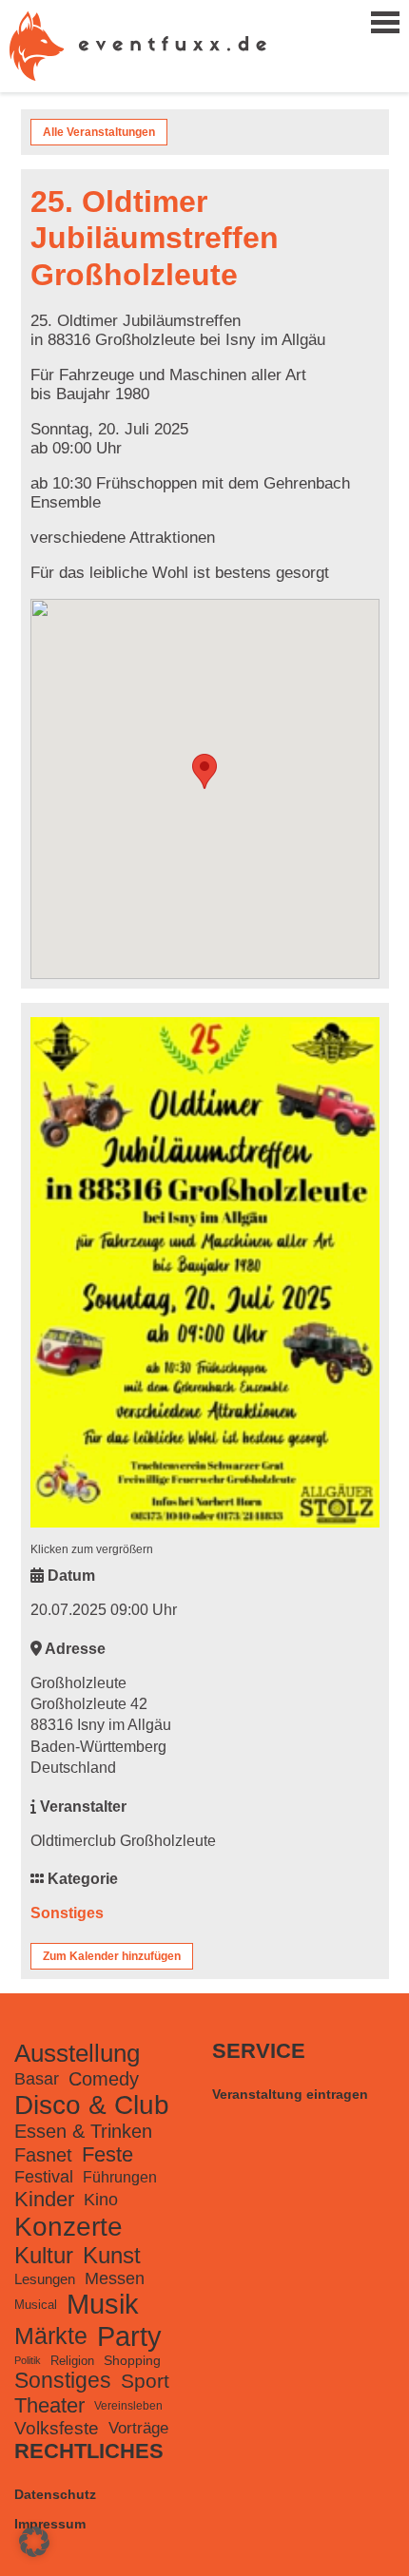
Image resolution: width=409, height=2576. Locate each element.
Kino (101, 2199)
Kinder (44, 2199)
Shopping (132, 2360)
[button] (34, 2542)
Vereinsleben (128, 2406)
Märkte (51, 2336)
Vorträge (138, 2428)
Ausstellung (77, 2053)
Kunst (112, 2255)
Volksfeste (57, 2428)
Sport (145, 2381)
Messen (115, 2278)
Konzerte (68, 2227)
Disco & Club (92, 2105)
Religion (72, 2361)
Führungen (120, 2177)
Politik (28, 2360)
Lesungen (45, 2279)
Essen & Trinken (83, 2131)
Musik (103, 2304)
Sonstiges (67, 1913)
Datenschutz (55, 2494)
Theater (49, 2405)
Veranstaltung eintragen (290, 2094)
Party (129, 2336)
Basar (37, 2079)
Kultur (44, 2255)
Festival (44, 2177)
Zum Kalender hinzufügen (112, 1956)
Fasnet (43, 2155)
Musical (36, 2305)
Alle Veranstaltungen (99, 132)
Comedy (104, 2079)
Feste (107, 2154)
